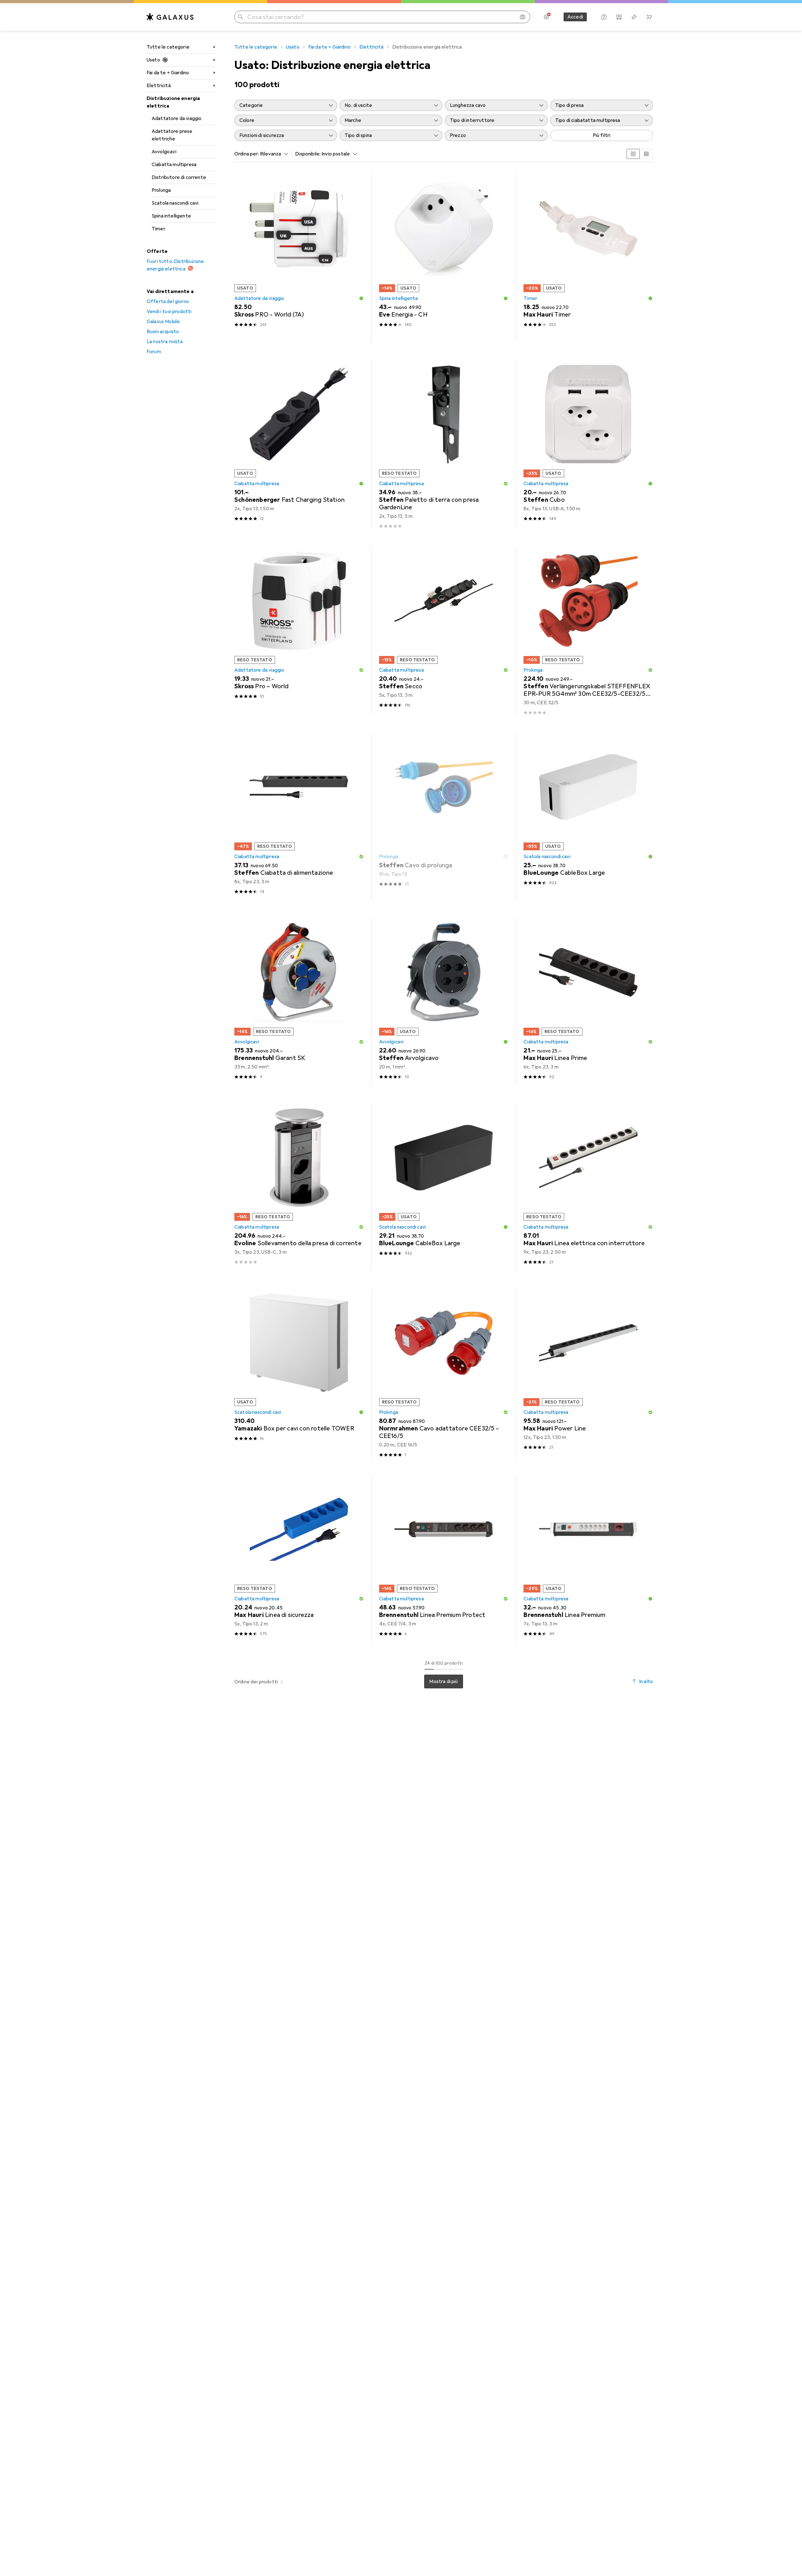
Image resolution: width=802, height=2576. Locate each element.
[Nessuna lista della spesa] (634, 17)
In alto (646, 1681)
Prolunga (161, 190)
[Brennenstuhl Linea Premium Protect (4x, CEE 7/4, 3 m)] (444, 1559)
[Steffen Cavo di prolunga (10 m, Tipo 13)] (444, 817)
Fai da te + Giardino (168, 73)
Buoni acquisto (163, 332)
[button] (361, 298)
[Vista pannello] (633, 154)
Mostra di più (443, 1681)
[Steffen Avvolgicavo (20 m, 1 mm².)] (444, 1002)
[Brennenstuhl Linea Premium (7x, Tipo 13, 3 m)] (588, 1559)
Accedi (575, 17)
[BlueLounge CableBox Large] (588, 817)
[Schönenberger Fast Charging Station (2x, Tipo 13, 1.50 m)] (299, 444)
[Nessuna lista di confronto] (619, 17)
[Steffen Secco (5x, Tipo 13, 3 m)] (444, 631)
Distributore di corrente (179, 177)
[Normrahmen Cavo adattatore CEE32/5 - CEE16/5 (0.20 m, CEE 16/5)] (444, 1373)
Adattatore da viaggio (177, 118)
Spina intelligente (171, 216)
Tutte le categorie (168, 47)
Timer (159, 229)
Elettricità (159, 86)
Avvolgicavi (164, 152)
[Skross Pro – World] (299, 631)
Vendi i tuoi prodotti (169, 312)
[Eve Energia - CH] (444, 258)
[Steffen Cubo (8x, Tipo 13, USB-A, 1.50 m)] (588, 444)
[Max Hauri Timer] (588, 258)
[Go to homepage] (170, 17)
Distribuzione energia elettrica (173, 102)
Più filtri (602, 135)
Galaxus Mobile (163, 322)
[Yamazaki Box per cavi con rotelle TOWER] (299, 1373)
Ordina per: (247, 154)
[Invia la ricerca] (241, 17)
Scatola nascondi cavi (175, 203)
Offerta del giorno (168, 302)
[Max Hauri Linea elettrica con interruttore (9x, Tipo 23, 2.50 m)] (588, 1187)
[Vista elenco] (646, 154)
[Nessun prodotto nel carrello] (649, 17)
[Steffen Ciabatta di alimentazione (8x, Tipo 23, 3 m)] (299, 817)
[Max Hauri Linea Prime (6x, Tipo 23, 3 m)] (588, 1002)
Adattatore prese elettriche (172, 135)
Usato (153, 60)
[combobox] (273, 154)
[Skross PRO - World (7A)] (299, 258)
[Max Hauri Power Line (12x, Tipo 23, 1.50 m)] (588, 1373)
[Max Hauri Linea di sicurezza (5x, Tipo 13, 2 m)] (299, 1559)
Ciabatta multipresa (174, 165)
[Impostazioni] (546, 17)
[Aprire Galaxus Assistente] (604, 17)
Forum (154, 352)
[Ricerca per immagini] (523, 17)
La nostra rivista (165, 342)
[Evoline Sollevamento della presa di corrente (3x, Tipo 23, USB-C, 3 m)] (299, 1187)
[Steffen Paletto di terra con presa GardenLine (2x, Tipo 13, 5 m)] (444, 444)
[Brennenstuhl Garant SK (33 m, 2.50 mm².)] (299, 1002)
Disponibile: (308, 154)
